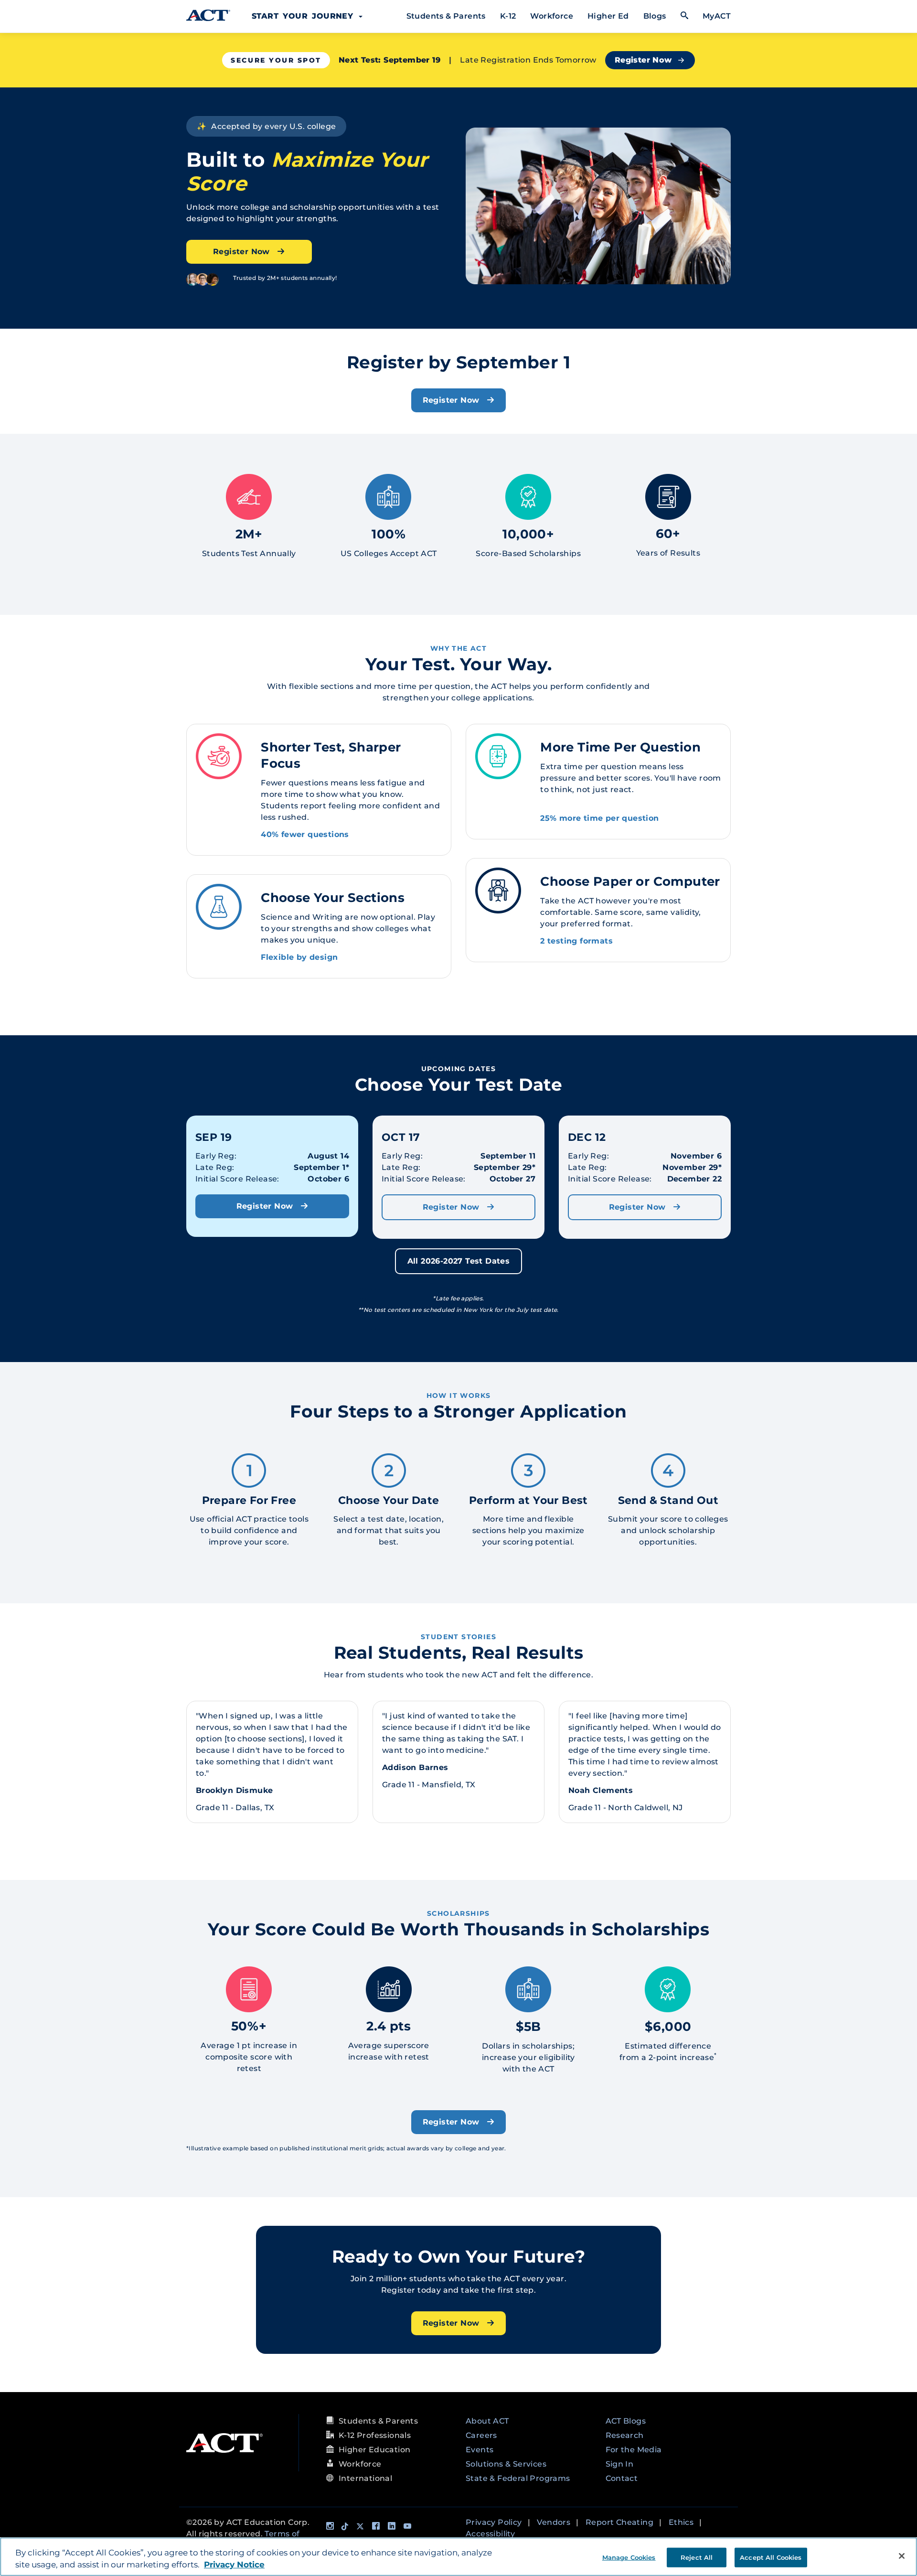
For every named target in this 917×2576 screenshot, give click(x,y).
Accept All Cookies (771, 2557)
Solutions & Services (506, 2464)
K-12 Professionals (375, 2435)
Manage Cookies (629, 2557)
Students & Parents (446, 16)
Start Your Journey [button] (305, 16)
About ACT (487, 2421)
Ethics (681, 2522)
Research (625, 2435)
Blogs (655, 16)
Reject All (697, 2557)
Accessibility (490, 2534)
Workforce (552, 16)
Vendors (554, 2522)
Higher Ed (608, 16)
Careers (481, 2435)
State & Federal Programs (518, 2478)
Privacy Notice (234, 2565)
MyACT (717, 16)
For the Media (634, 2450)
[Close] (902, 2556)
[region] (458, 2557)
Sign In (620, 2464)
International (365, 2478)
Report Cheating (619, 2522)
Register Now (643, 60)
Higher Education (374, 2450)
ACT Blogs (626, 2421)
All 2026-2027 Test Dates (459, 1261)
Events (480, 2450)
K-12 (508, 16)
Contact (622, 2478)
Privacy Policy (494, 2522)
